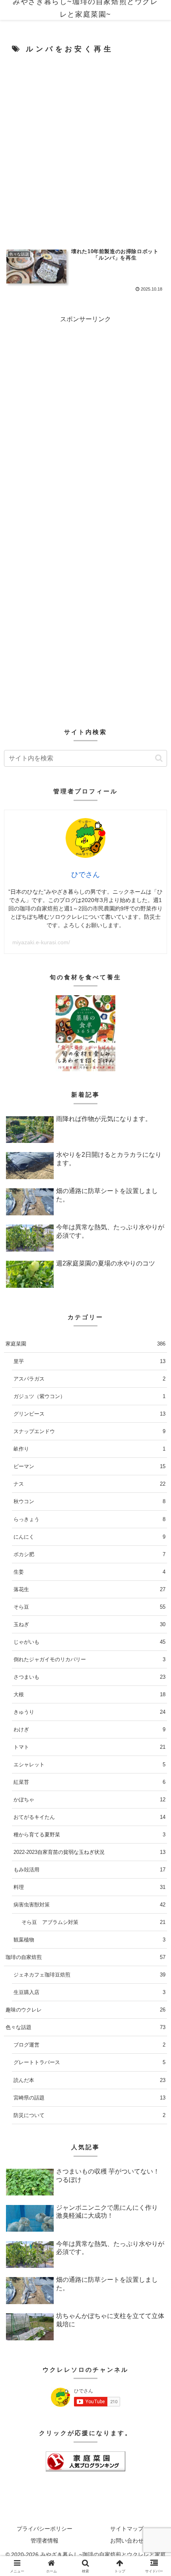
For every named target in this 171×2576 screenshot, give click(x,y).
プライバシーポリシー (45, 2529)
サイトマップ (127, 2529)
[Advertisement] (85, 149)
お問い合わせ (127, 2541)
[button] (159, 758)
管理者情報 (45, 2541)
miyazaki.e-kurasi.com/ (41, 942)
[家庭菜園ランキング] (85, 2461)
